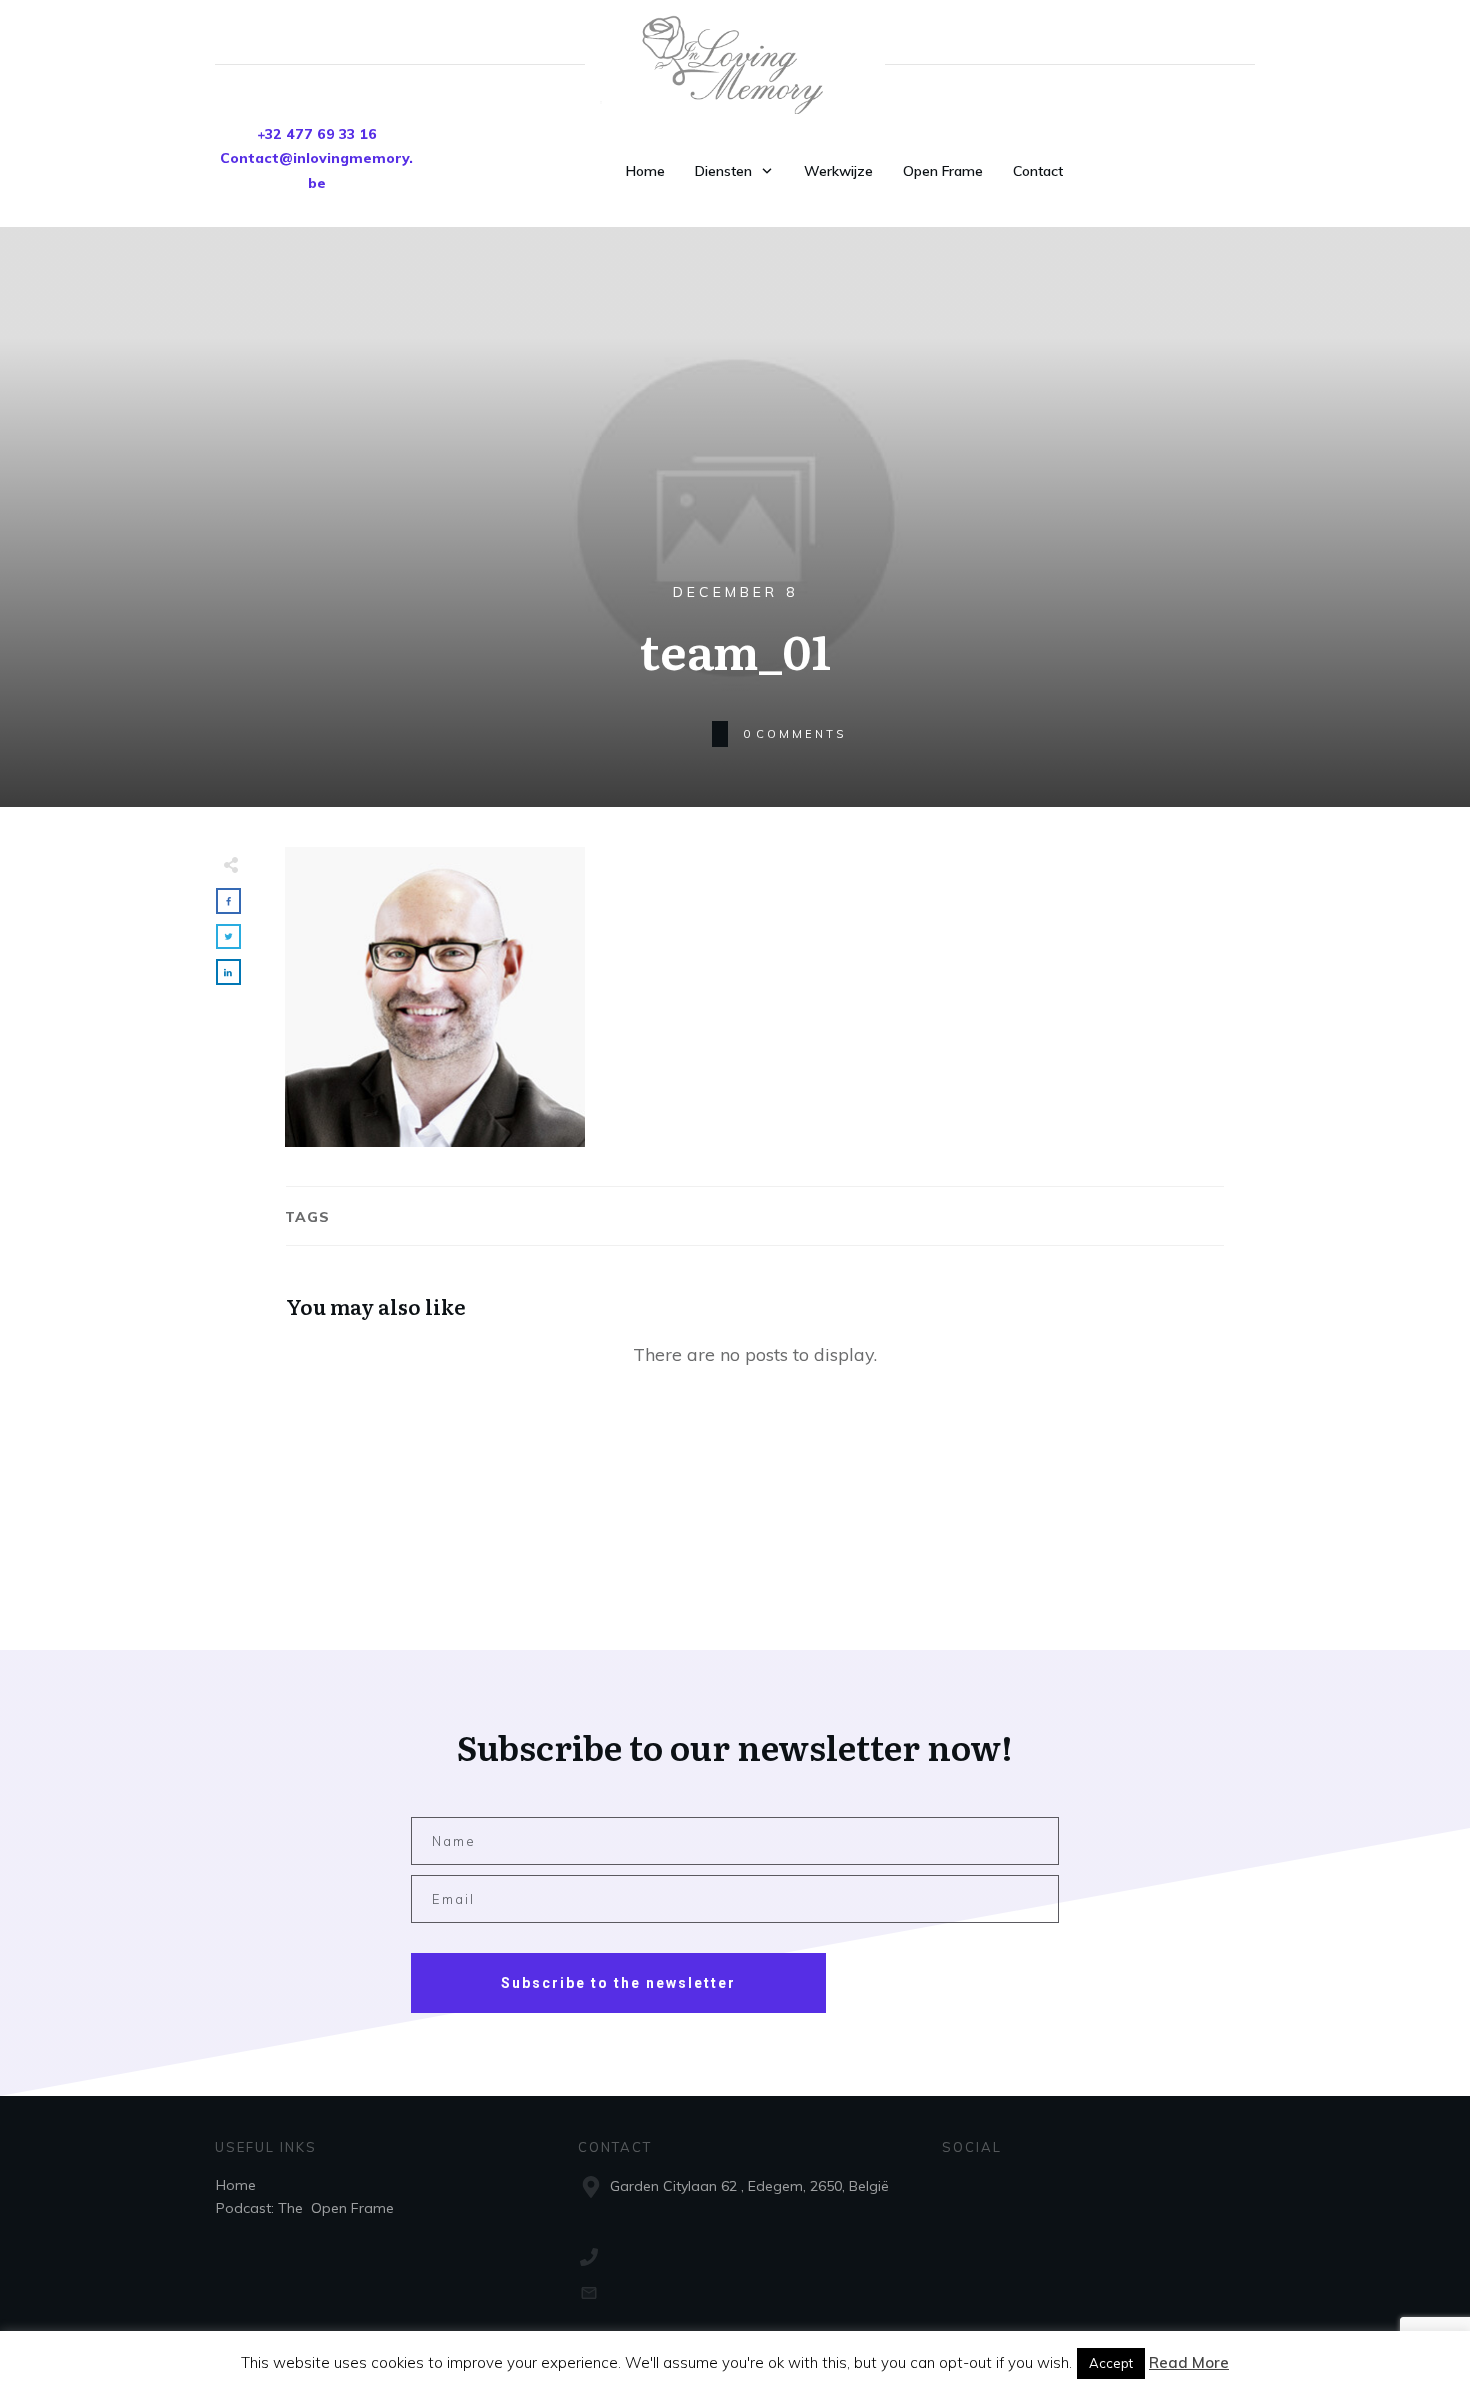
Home (236, 2185)
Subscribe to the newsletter (618, 1983)
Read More (1189, 2362)
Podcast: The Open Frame (305, 2208)
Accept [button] (1111, 2363)
